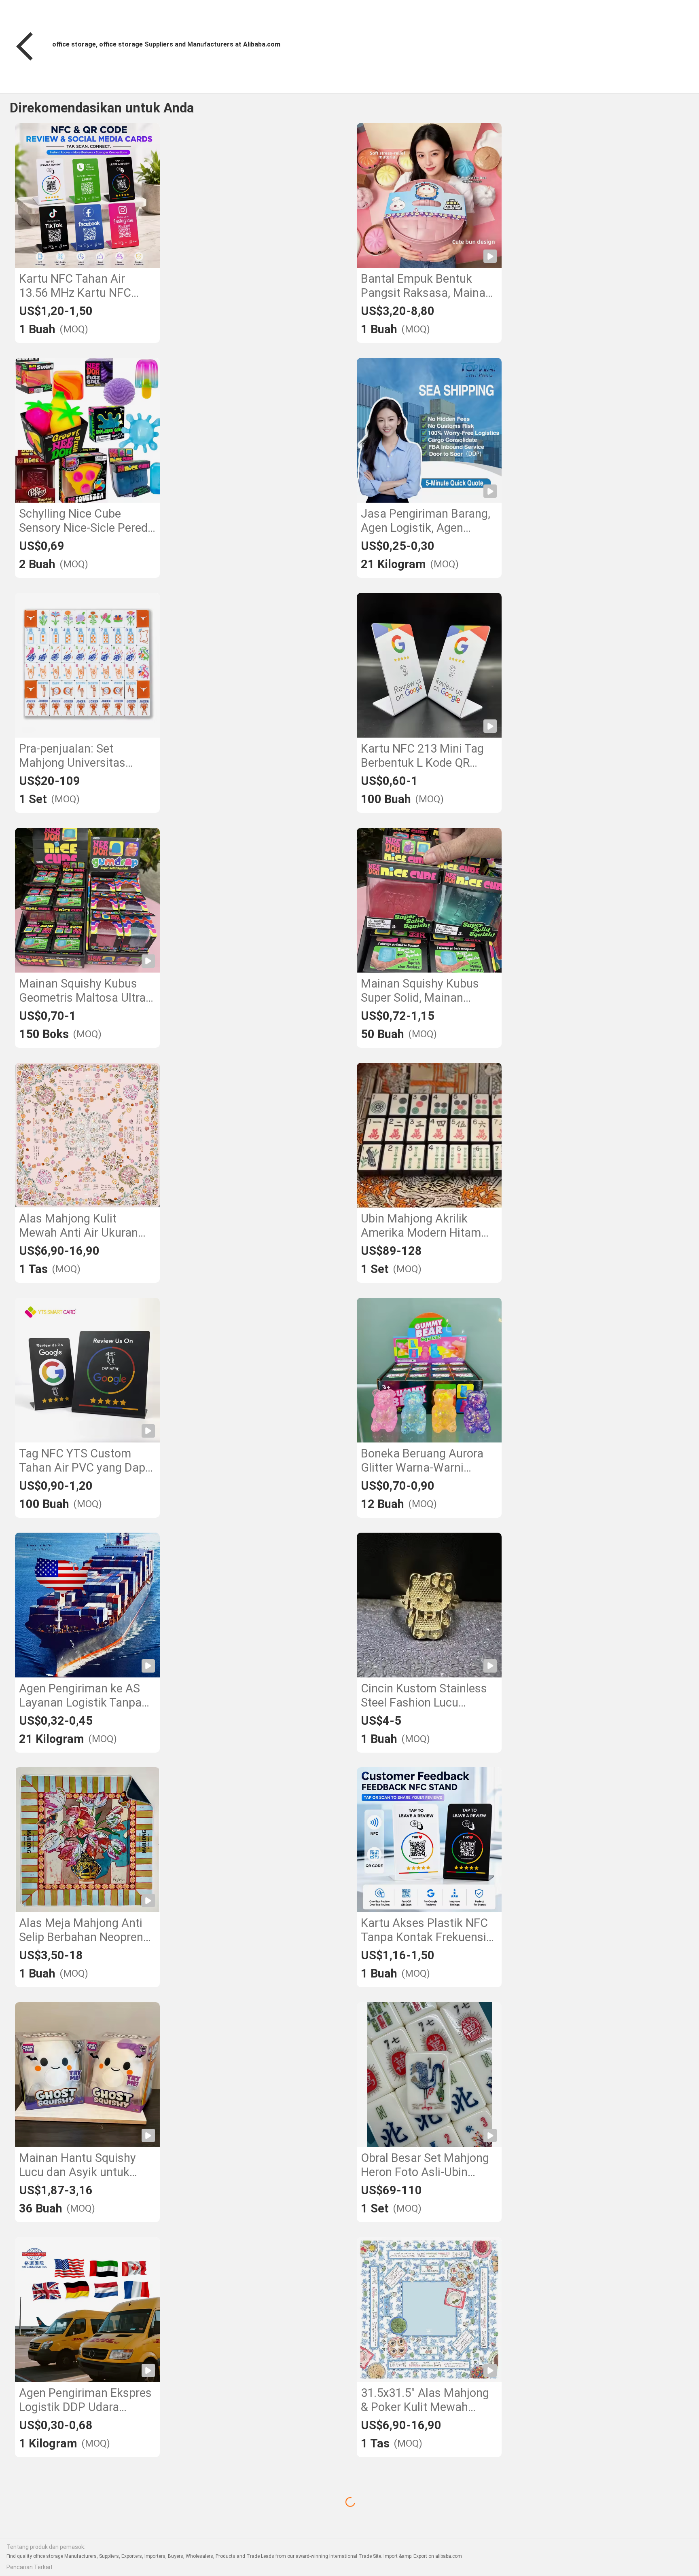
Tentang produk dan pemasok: (46, 2547)
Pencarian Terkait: (30, 2567)
